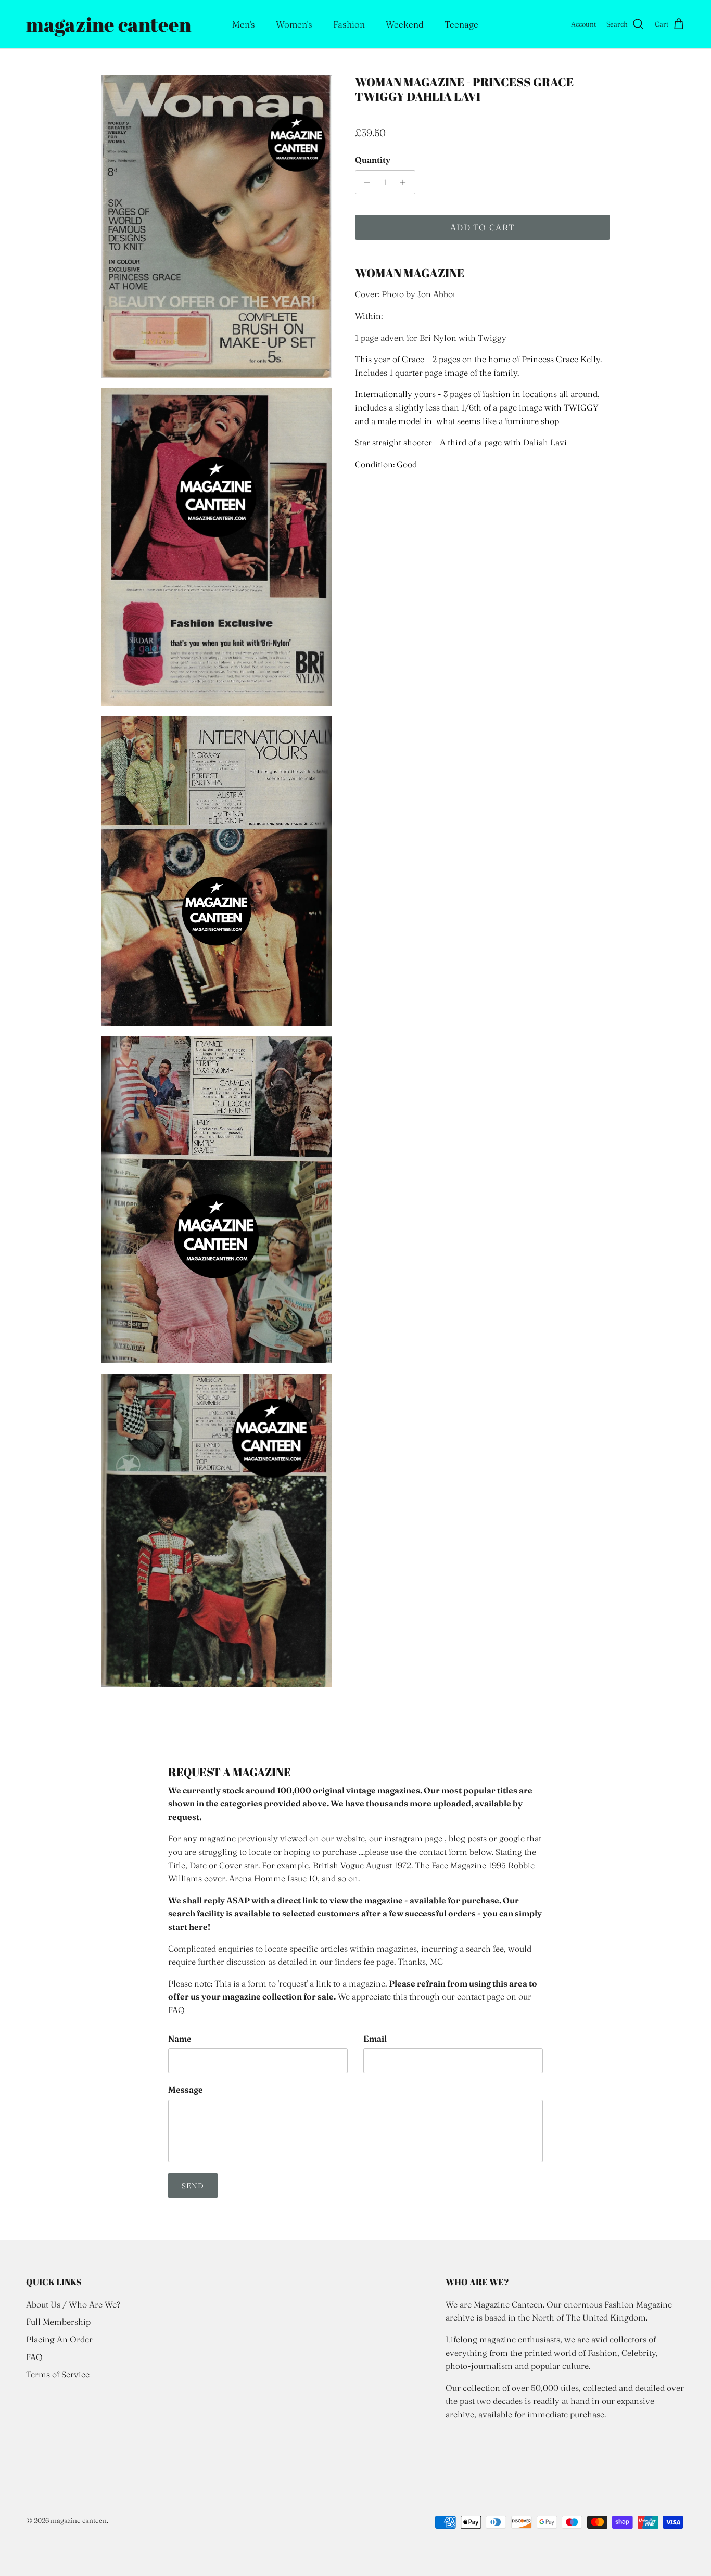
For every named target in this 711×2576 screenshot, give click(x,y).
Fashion (349, 24)
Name (180, 2039)
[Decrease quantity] (365, 182)
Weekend (405, 24)
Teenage (461, 24)
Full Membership (58, 2322)
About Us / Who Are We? (73, 2304)
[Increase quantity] (406, 182)
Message (186, 2090)
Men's (244, 24)
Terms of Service (58, 2374)
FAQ (34, 2357)
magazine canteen (79, 2520)
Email (375, 2039)
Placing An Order (59, 2339)
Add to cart (482, 227)
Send (193, 2186)
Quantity (373, 160)
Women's (294, 24)
